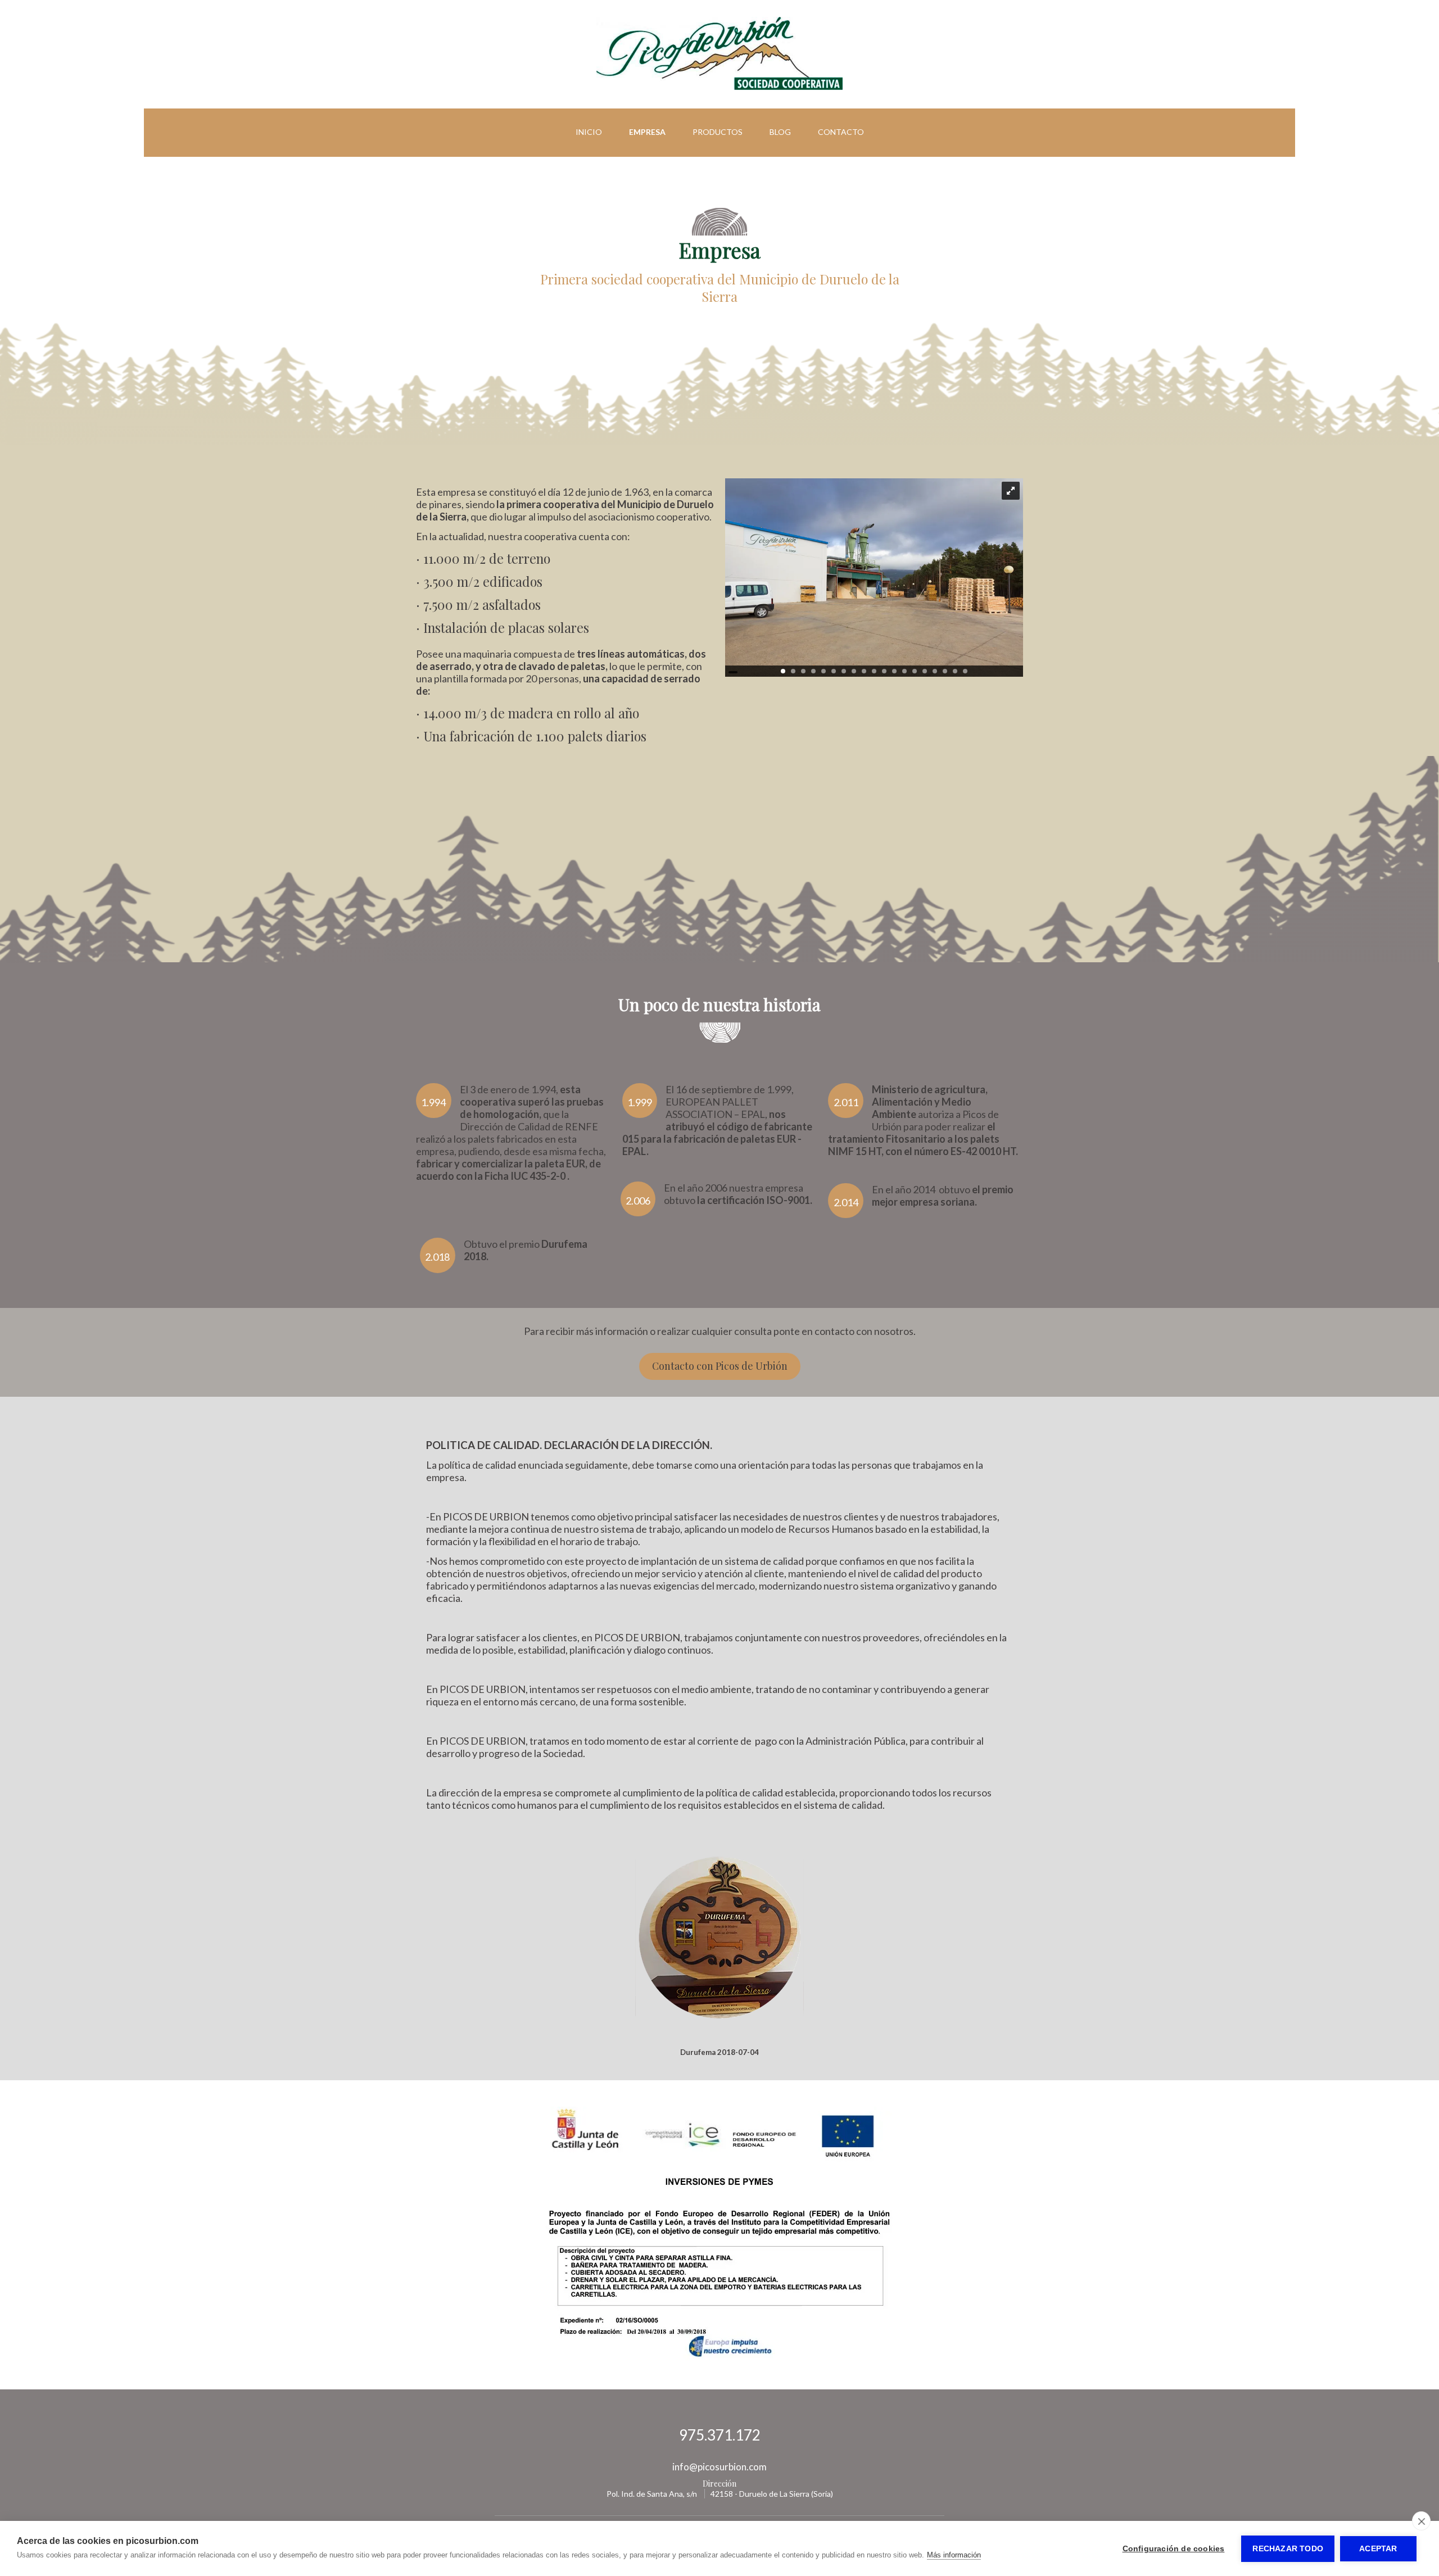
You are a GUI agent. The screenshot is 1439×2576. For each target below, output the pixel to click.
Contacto (841, 132)
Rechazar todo (1288, 2549)
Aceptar (1378, 2549)
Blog (780, 132)
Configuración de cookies (1174, 2549)
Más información (954, 2555)
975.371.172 (720, 2435)
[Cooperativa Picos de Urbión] (719, 87)
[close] (1421, 2521)
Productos (718, 132)
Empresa (647, 132)
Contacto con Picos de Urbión (720, 1366)
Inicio (589, 132)
